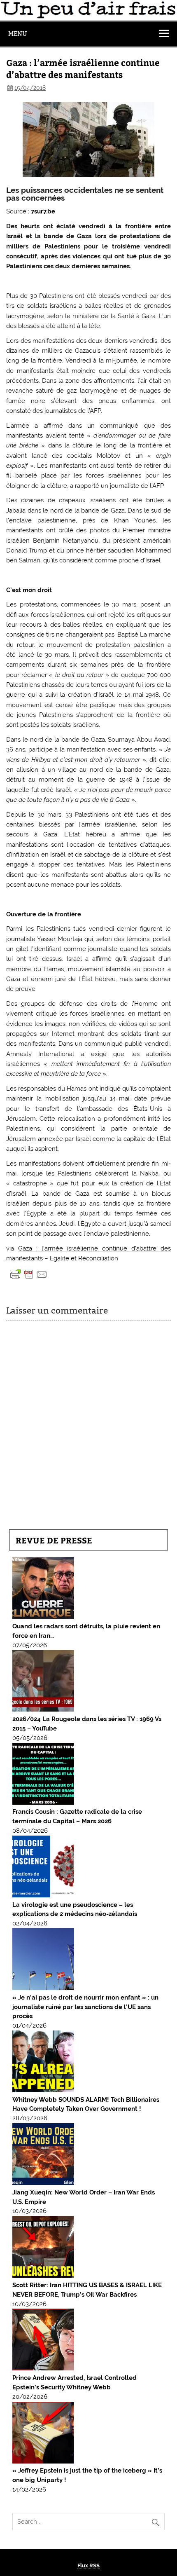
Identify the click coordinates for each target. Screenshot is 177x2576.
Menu (18, 34)
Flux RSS (88, 2565)
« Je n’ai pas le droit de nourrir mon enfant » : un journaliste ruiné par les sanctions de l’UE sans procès (85, 2007)
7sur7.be (43, 211)
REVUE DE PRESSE (54, 1540)
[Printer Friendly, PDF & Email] (29, 1274)
